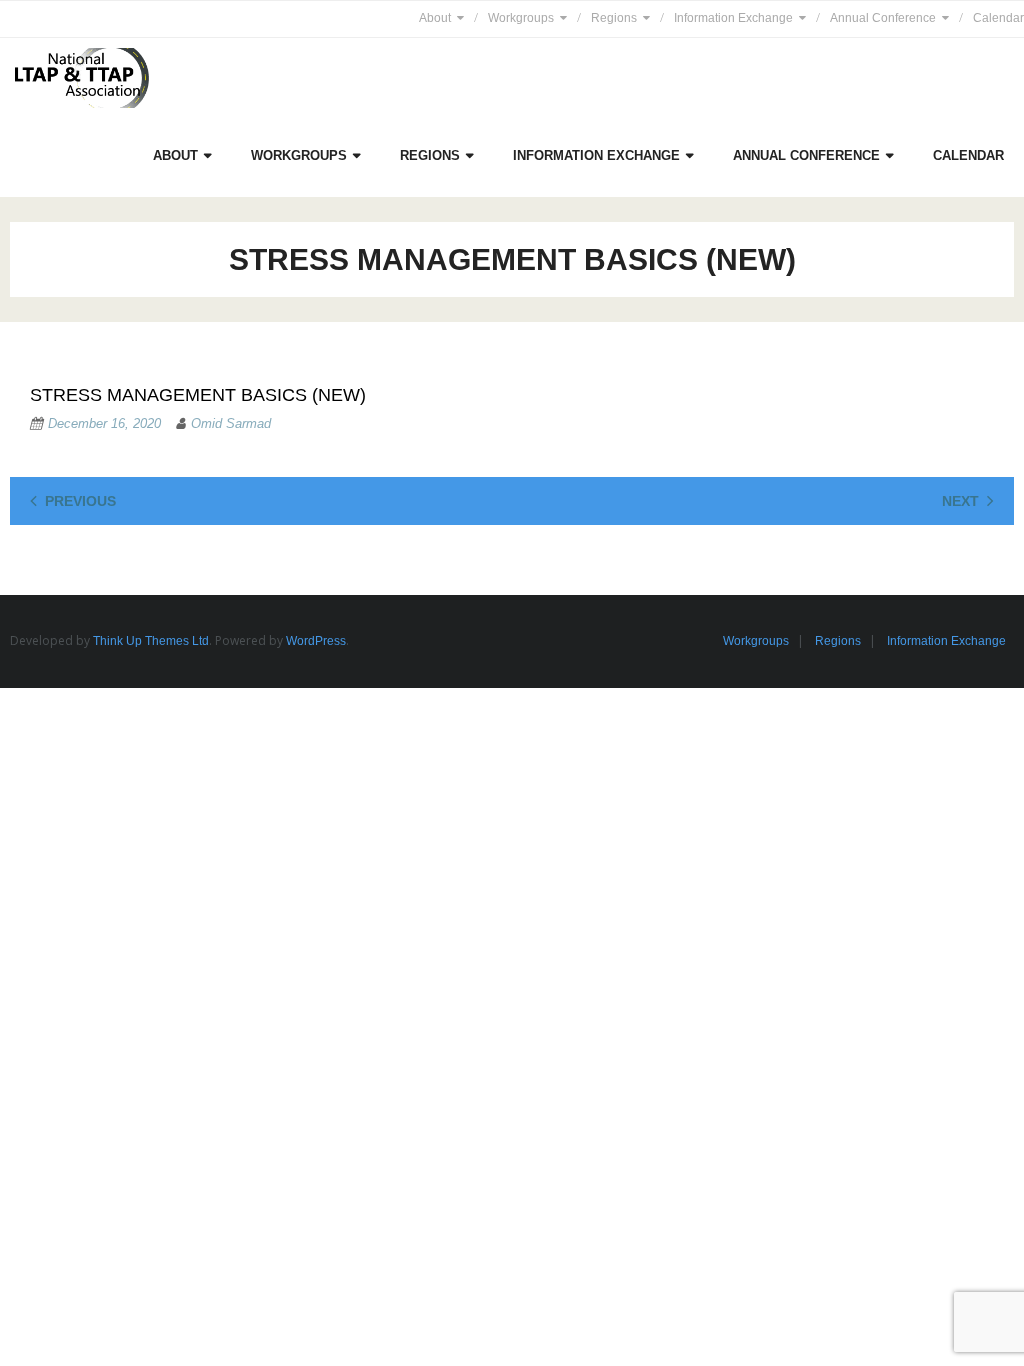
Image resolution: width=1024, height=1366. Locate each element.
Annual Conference (883, 18)
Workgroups (521, 18)
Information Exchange (733, 18)
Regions (614, 18)
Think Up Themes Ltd (151, 641)
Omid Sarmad (231, 423)
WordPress (316, 641)
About (435, 18)
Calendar (998, 18)
